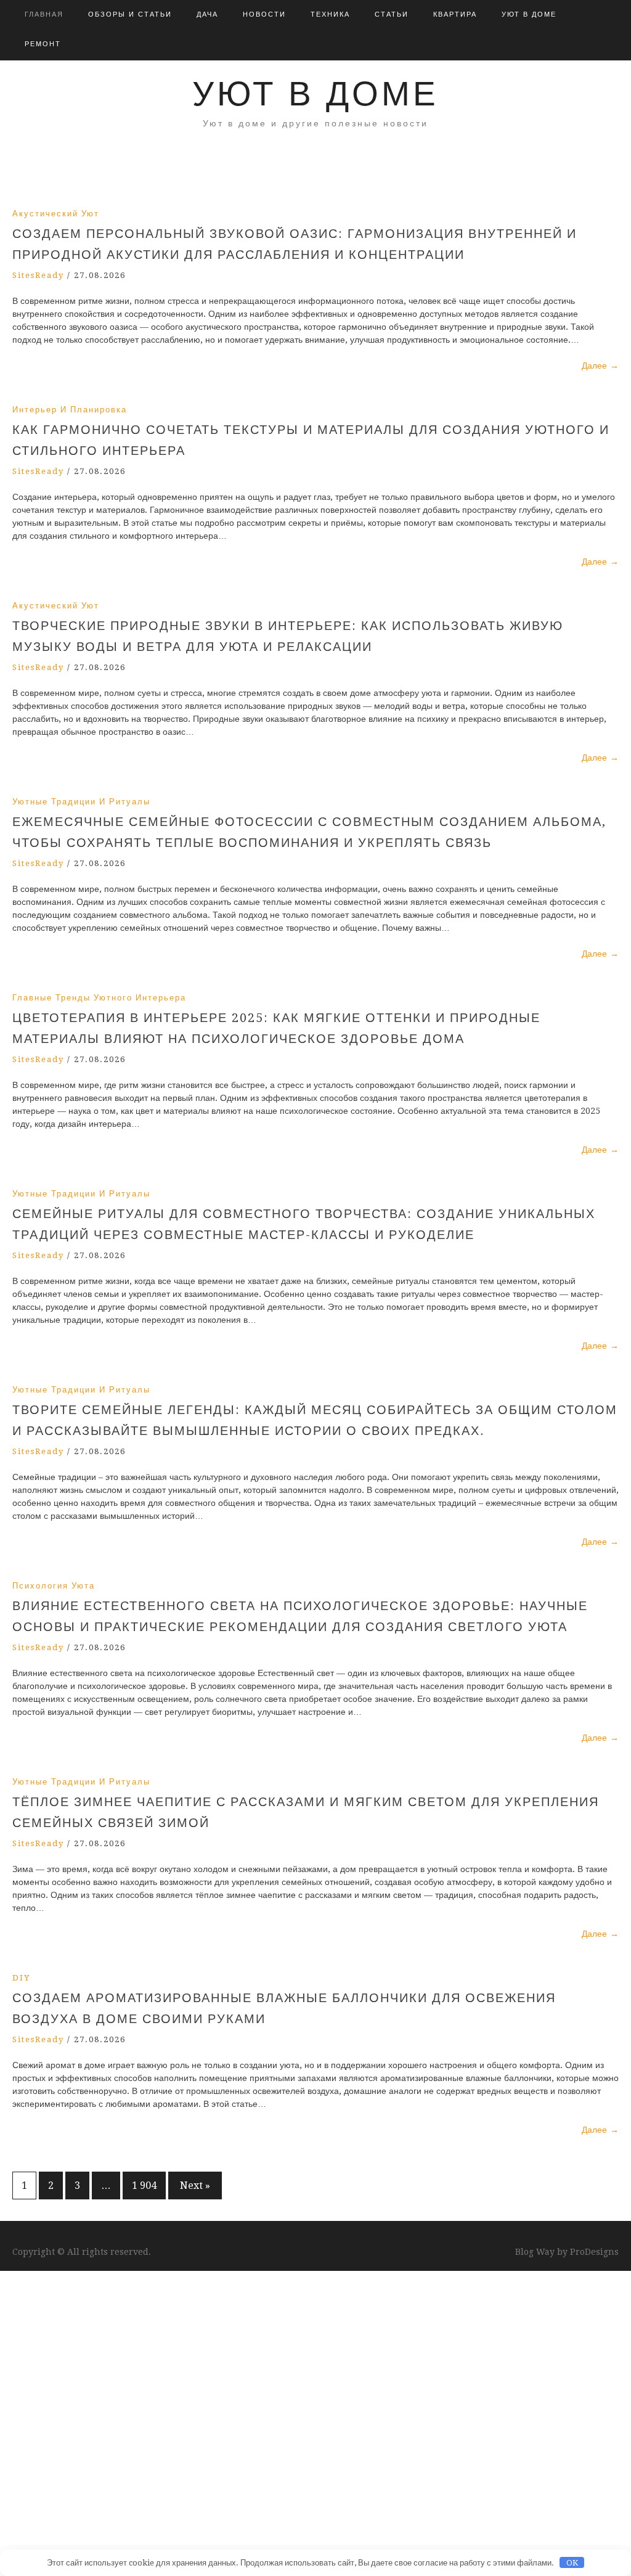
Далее (600, 366)
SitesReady (38, 275)
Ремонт (43, 44)
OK (572, 2563)
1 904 (144, 2186)
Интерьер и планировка (70, 410)
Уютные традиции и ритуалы (81, 802)
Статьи (392, 14)
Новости (264, 14)
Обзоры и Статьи (130, 14)
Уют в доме (529, 14)
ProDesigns (594, 2252)
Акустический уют (56, 214)
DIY (21, 1978)
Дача (207, 14)
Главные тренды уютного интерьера (99, 998)
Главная (44, 14)
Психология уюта (54, 1586)
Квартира (455, 14)
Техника (330, 14)
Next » (195, 2186)
